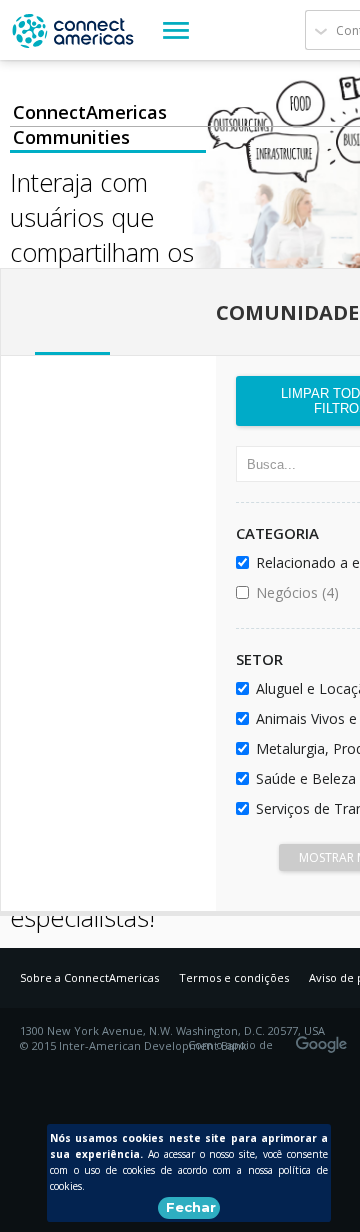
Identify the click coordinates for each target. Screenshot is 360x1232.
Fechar (191, 1207)
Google (325, 1038)
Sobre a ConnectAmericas (89, 977)
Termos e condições (234, 977)
